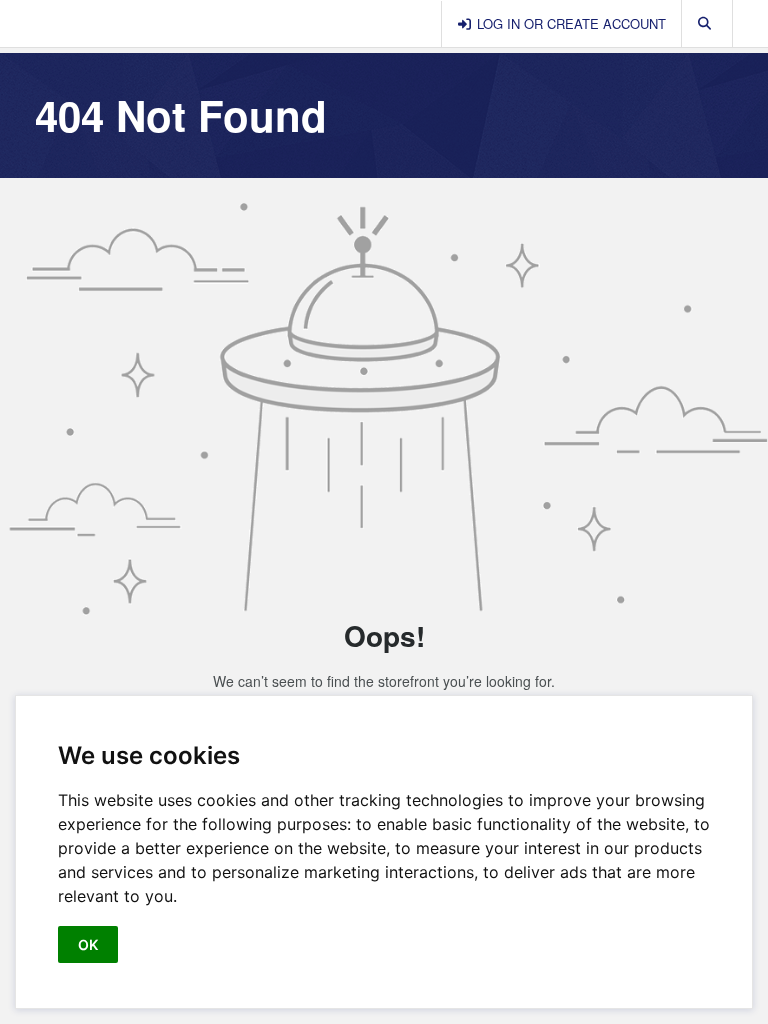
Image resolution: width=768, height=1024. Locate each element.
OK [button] (88, 944)
